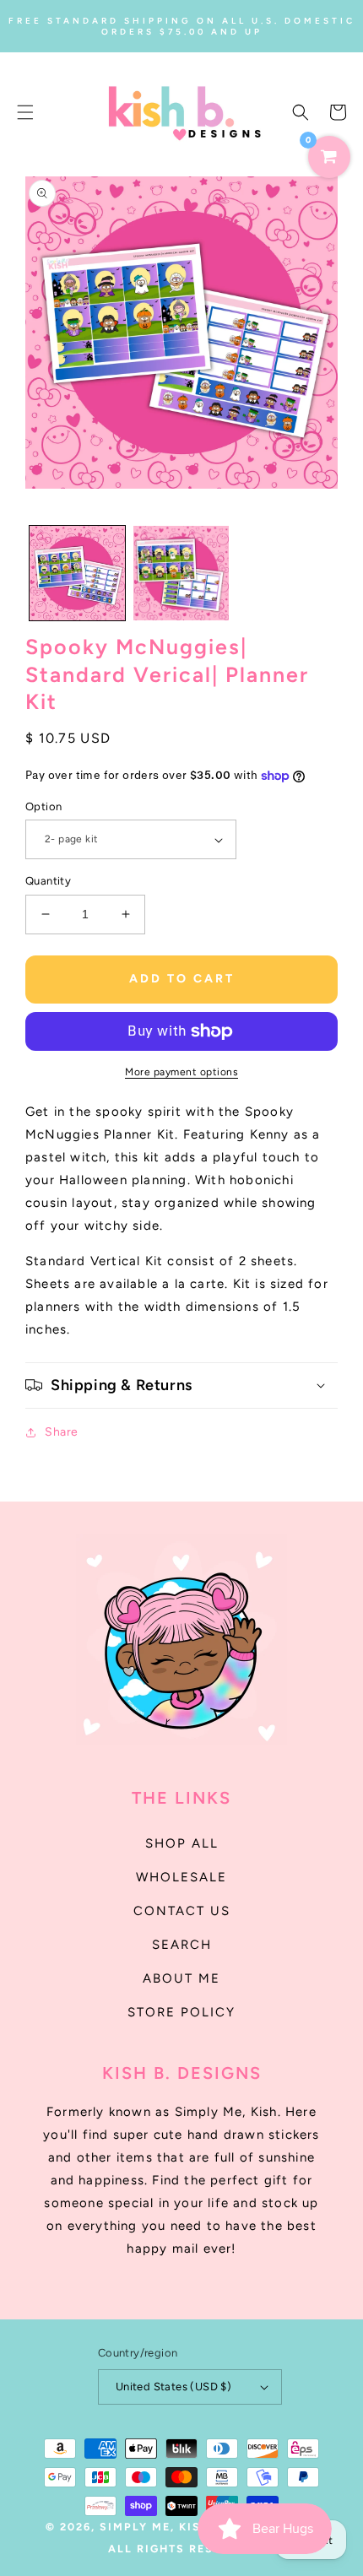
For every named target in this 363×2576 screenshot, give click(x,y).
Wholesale (181, 1877)
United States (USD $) (173, 2387)
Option (43, 806)
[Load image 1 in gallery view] (77, 574)
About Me (181, 1978)
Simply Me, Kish (157, 2527)
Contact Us (182, 1911)
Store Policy (181, 2012)
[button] (25, 112)
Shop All (182, 1843)
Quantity (48, 881)
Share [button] (62, 1432)
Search (182, 1945)
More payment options (181, 1072)
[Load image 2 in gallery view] (181, 574)
